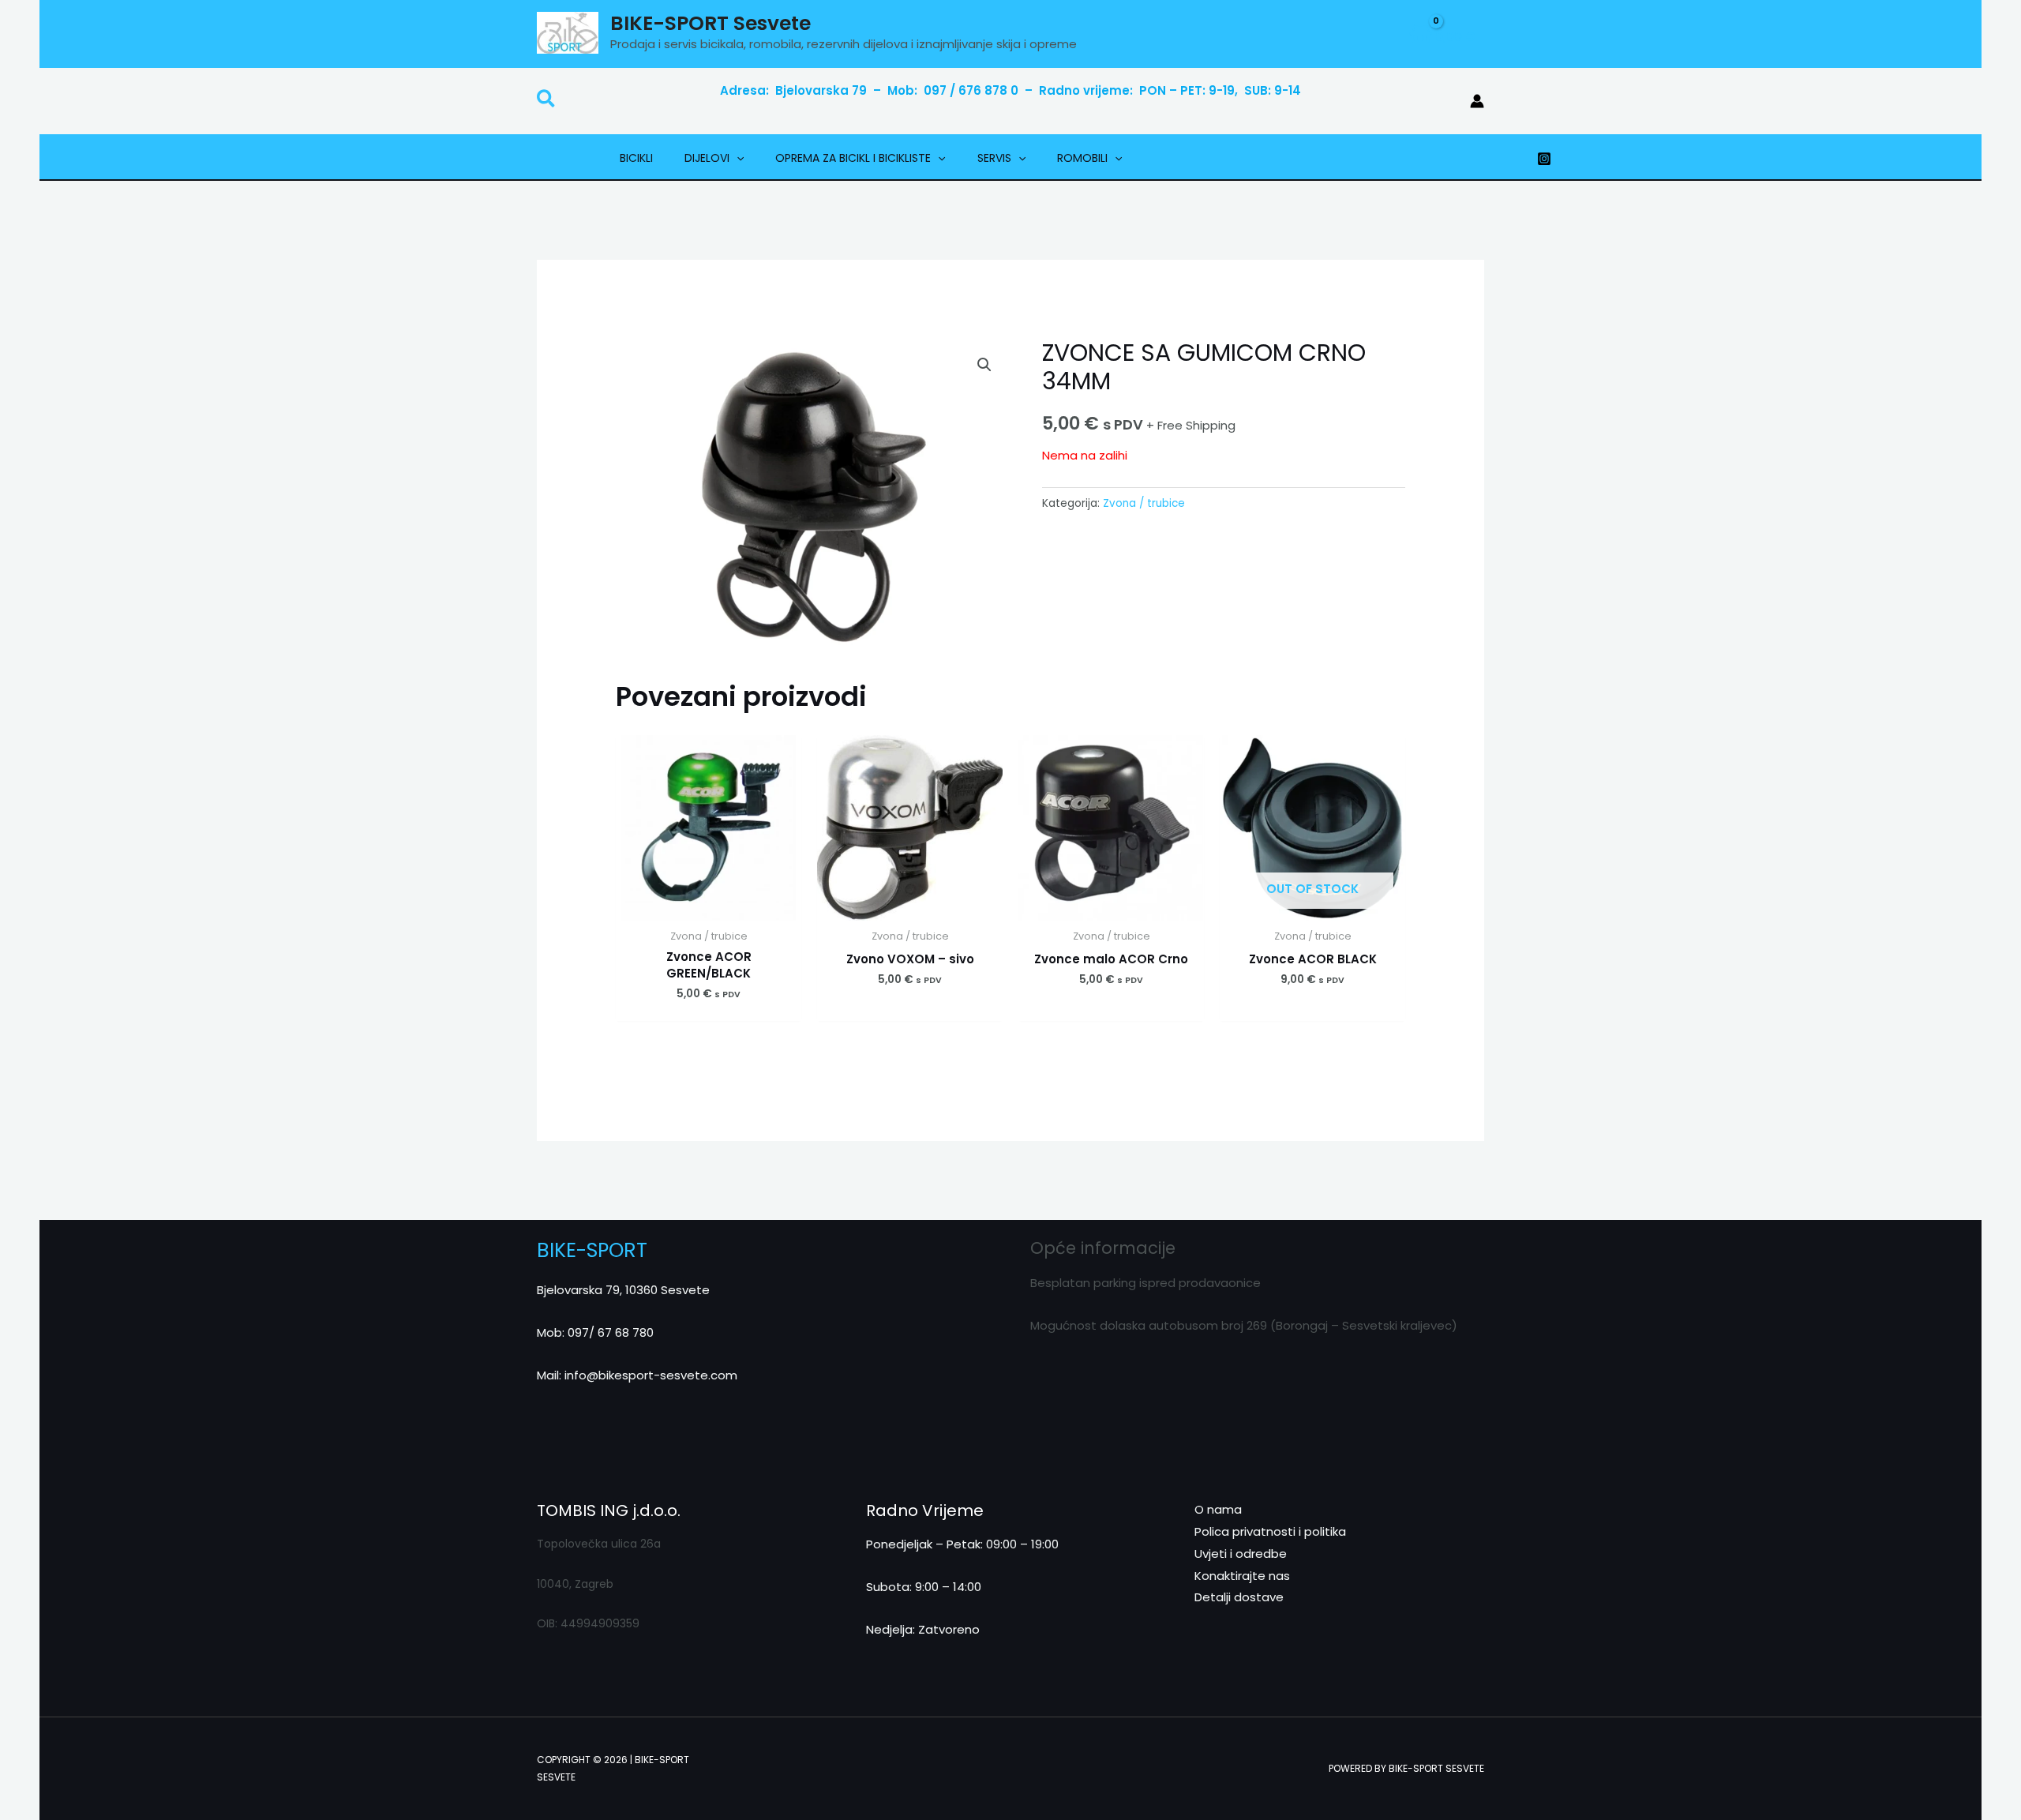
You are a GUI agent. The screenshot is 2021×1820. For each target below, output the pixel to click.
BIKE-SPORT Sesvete (711, 23)
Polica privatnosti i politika (1270, 1531)
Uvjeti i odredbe (1241, 1554)
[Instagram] (1544, 159)
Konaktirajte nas (1242, 1576)
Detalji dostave (1239, 1597)
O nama (1218, 1509)
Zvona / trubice (1144, 503)
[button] (547, 101)
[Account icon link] (1477, 101)
